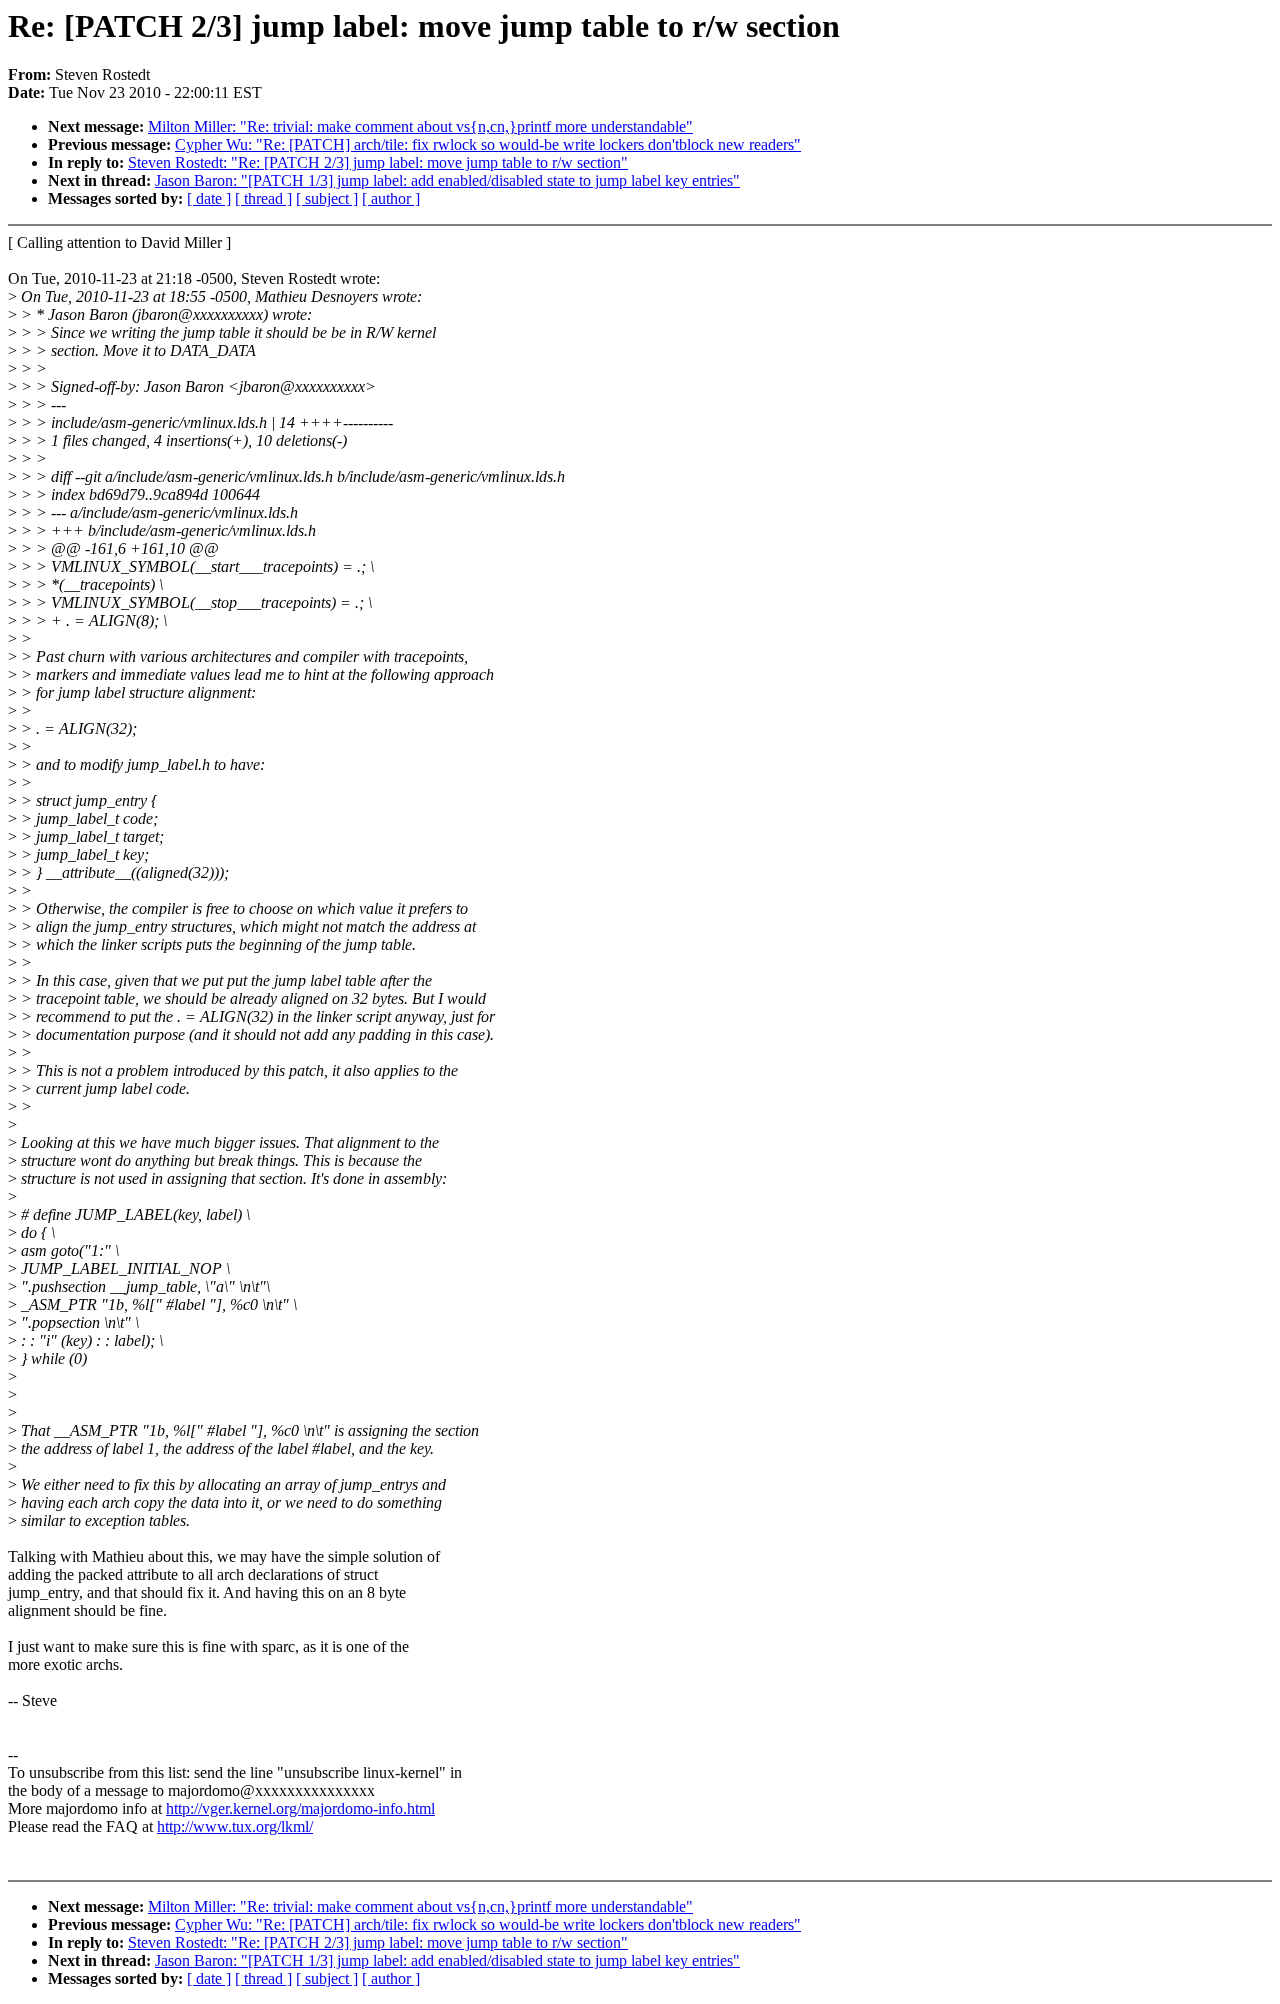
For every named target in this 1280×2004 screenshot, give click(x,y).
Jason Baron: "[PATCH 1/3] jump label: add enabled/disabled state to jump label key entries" (447, 180)
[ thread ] (263, 198)
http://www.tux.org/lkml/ (235, 1826)
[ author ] (391, 198)
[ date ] (209, 198)
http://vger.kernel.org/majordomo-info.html (300, 1808)
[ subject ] (327, 198)
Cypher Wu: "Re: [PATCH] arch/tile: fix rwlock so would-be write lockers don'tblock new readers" (488, 144)
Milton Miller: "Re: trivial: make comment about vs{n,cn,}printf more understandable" (420, 126)
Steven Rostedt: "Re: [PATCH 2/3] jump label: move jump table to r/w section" (378, 162)
